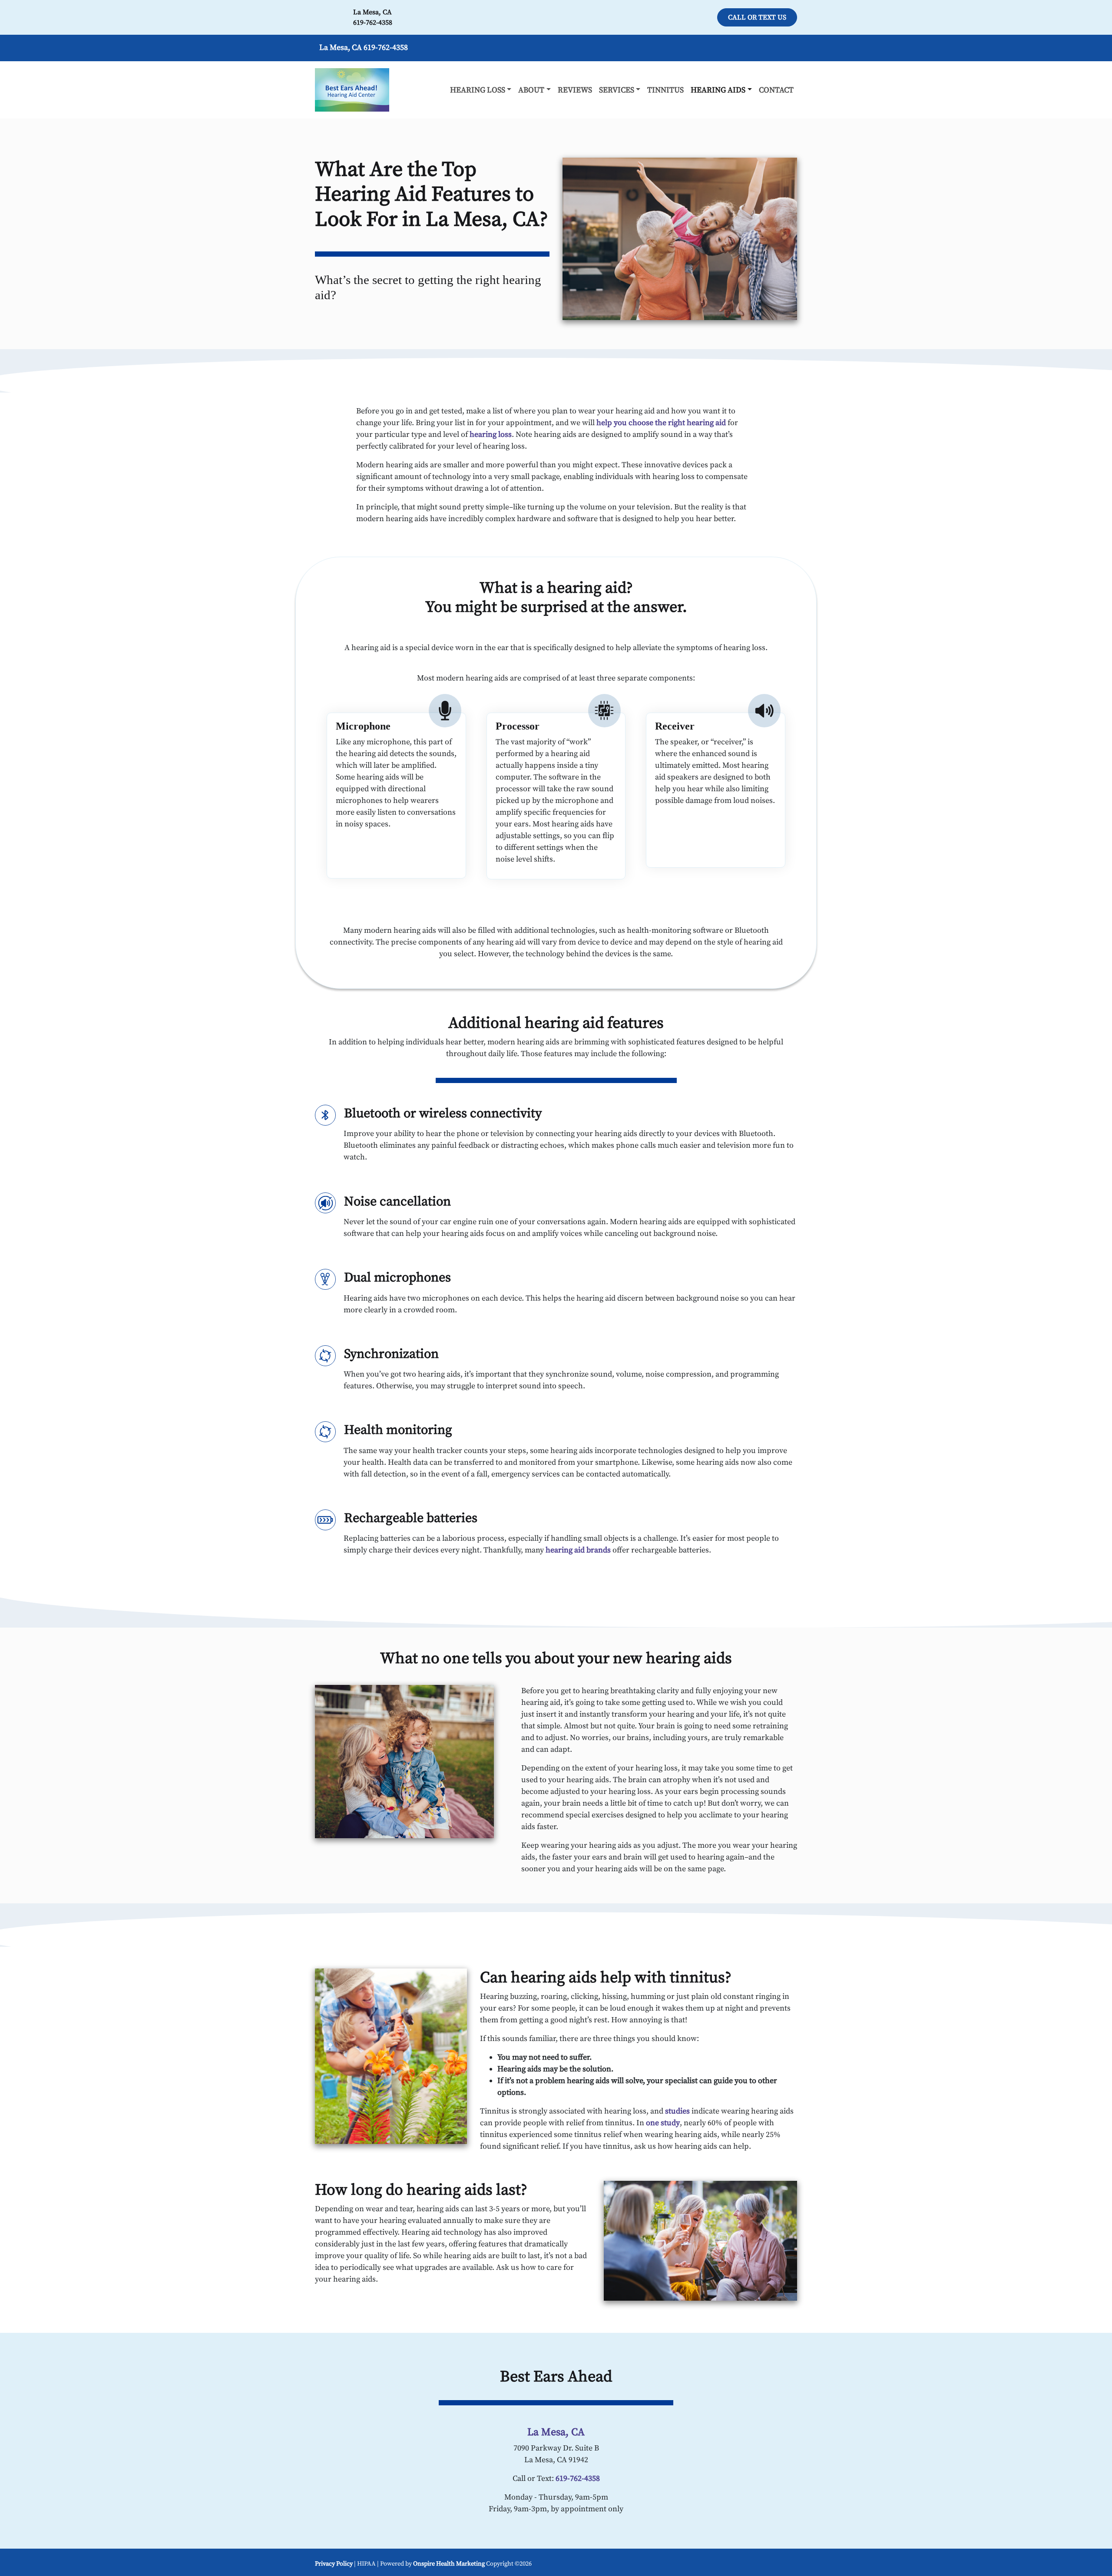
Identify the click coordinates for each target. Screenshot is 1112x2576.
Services (617, 90)
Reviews (575, 90)
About (531, 90)
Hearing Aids (718, 90)
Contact (776, 90)
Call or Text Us (757, 17)
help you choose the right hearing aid (661, 423)
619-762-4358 (373, 23)
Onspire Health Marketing (449, 2564)
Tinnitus (665, 90)
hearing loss (491, 434)
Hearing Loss (478, 90)
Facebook (787, 2563)
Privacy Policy (334, 2564)
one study (663, 2123)
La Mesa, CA (372, 12)
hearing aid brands (578, 1550)
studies (677, 2111)
